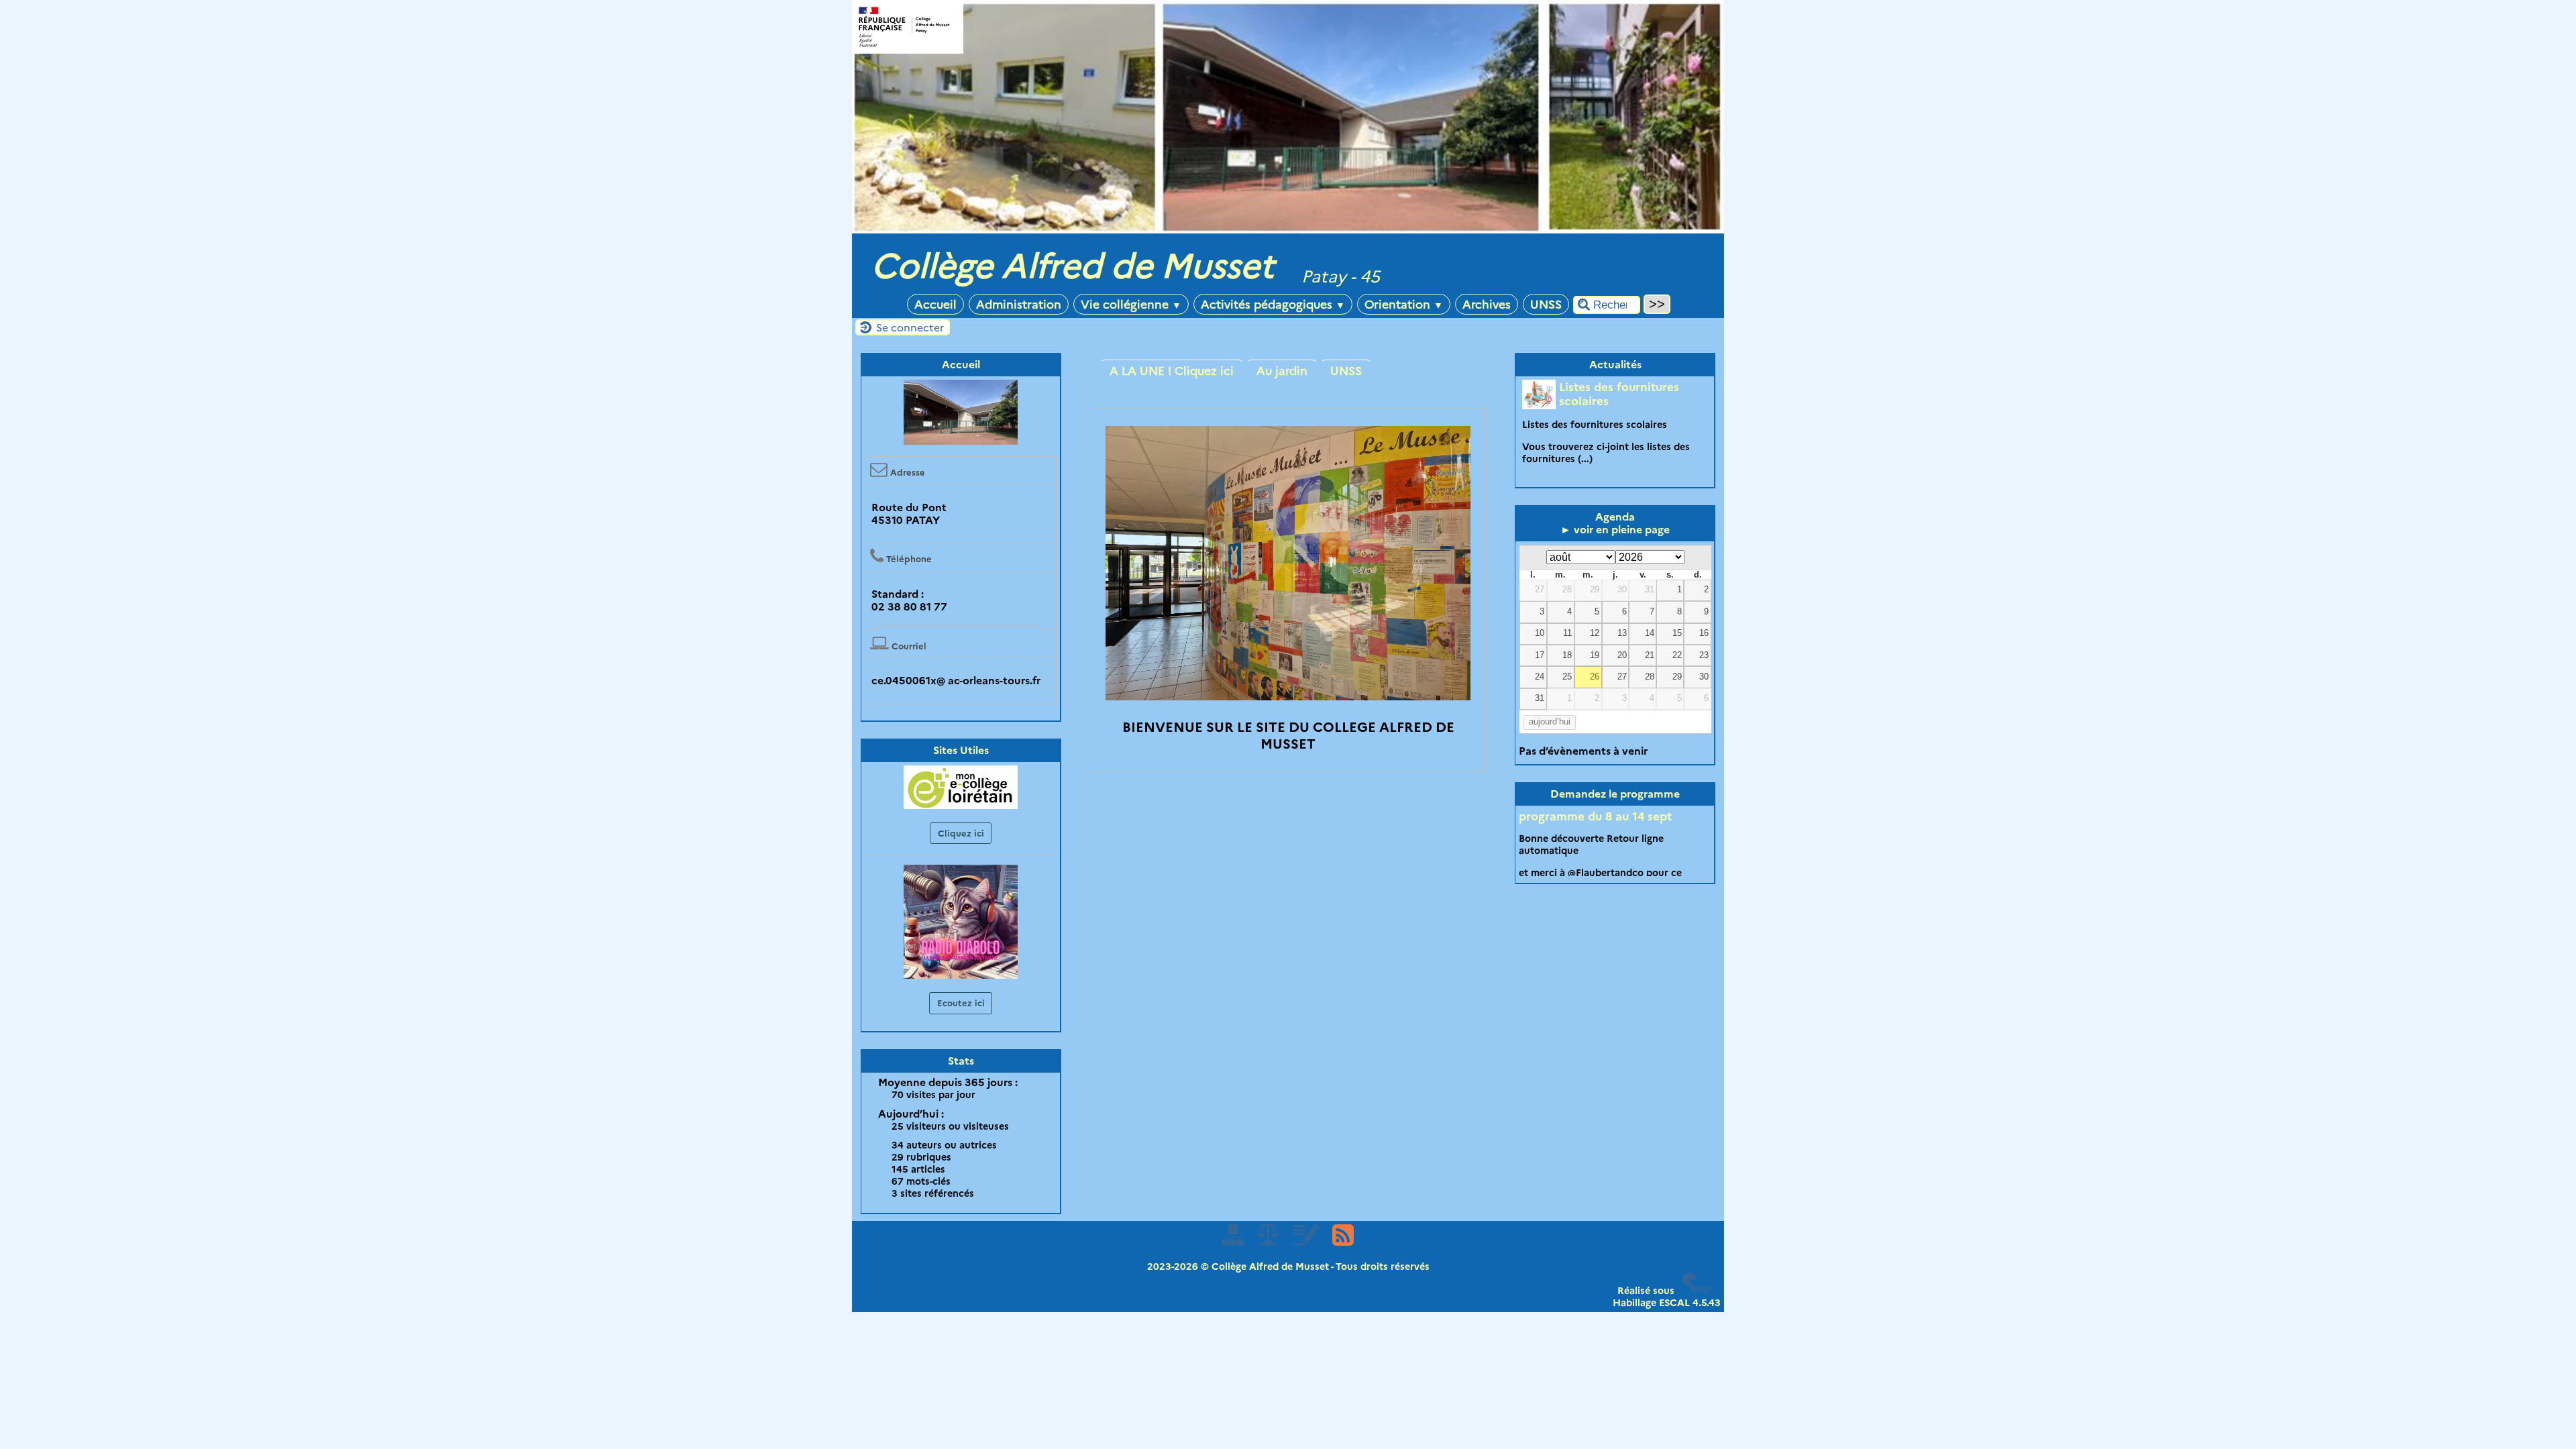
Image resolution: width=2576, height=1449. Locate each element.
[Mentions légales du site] (1269, 1242)
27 (1540, 590)
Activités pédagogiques (1273, 304)
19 (1595, 655)
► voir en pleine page (1615, 530)
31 (1650, 590)
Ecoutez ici (961, 1003)
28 (1567, 590)
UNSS (1546, 304)
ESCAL (1674, 1303)
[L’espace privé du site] (1306, 1242)
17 (1540, 655)
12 (1595, 633)
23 (1704, 655)
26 (1595, 677)
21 (1650, 655)
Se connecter (910, 328)
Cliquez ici (961, 833)
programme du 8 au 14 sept (1595, 816)
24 (1540, 677)
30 (1622, 590)
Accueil (935, 304)
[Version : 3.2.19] (1697, 1291)
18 (1567, 655)
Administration (1019, 304)
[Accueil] (1288, 230)
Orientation (1404, 304)
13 (1622, 633)
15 (1677, 633)
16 (1704, 633)
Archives (1487, 304)
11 (1567, 633)
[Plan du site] (1234, 1242)
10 (1540, 633)
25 (1567, 677)
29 (1595, 590)
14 (1650, 633)
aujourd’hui (1550, 722)
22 (1677, 655)
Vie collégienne (1131, 304)
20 (1622, 655)
